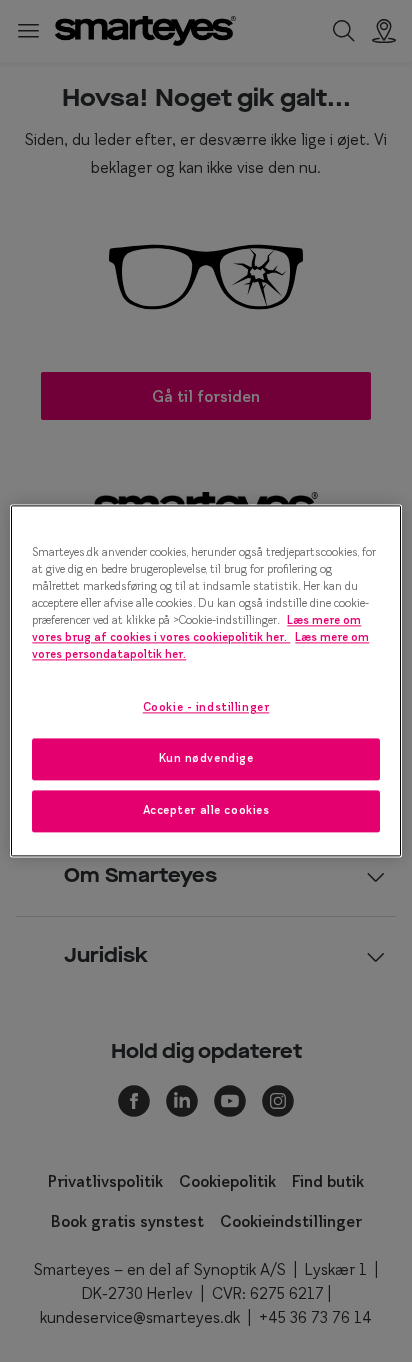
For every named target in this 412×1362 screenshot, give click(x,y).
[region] (205, 680)
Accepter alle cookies (206, 811)
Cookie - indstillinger (206, 708)
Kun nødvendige (206, 759)
